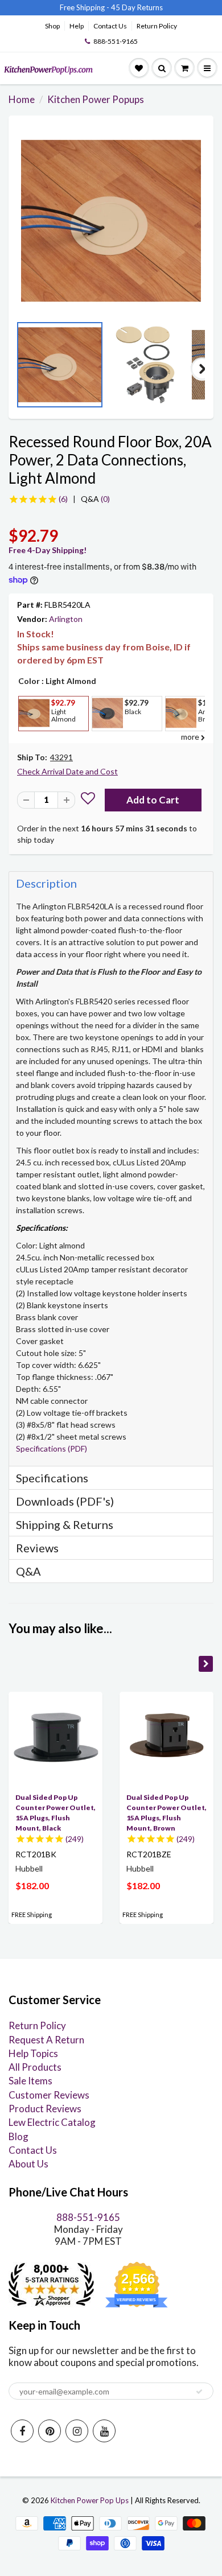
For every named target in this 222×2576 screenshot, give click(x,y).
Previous (20, 369)
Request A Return (46, 2040)
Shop (52, 26)
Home (22, 99)
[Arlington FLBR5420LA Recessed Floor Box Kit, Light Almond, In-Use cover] (111, 221)
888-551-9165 (116, 41)
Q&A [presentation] (28, 1571)
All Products (35, 2067)
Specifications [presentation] (53, 1478)
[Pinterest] (50, 2431)
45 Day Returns (137, 7)
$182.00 (32, 1885)
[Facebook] (22, 2431)
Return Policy (157, 26)
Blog (18, 2136)
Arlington (66, 619)
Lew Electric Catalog (52, 2122)
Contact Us (110, 26)
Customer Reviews (49, 2095)
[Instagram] (77, 2431)
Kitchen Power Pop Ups (90, 2500)
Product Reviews (45, 2109)
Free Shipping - (85, 7)
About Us (28, 2164)
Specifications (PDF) (52, 1448)
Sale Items (30, 2081)
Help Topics (33, 2053)
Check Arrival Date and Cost (67, 771)
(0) (95, 499)
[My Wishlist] (139, 68)
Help (77, 26)
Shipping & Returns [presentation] (65, 1524)
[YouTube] (104, 2431)
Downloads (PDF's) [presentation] (65, 1501)
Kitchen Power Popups (96, 99)
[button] (88, 800)
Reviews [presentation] (37, 1548)
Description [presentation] (46, 883)
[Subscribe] (199, 2392)
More (33, 739)
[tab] (111, 883)
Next (202, 369)
